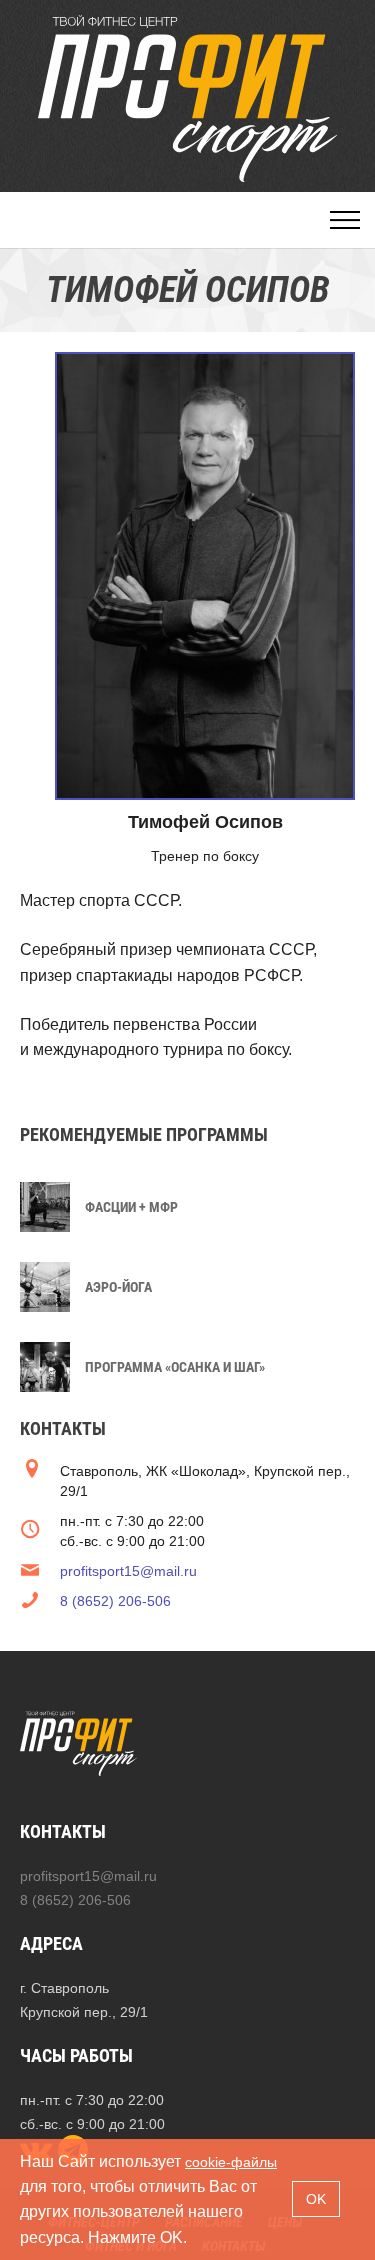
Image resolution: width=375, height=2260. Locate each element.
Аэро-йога (118, 1287)
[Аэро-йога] (45, 1285)
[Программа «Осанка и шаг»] (45, 1365)
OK (316, 2199)
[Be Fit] (188, 98)
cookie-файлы (231, 2162)
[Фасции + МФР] (45, 1205)
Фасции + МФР (131, 1207)
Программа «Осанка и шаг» (175, 1367)
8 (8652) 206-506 (115, 1601)
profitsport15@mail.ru (128, 1571)
